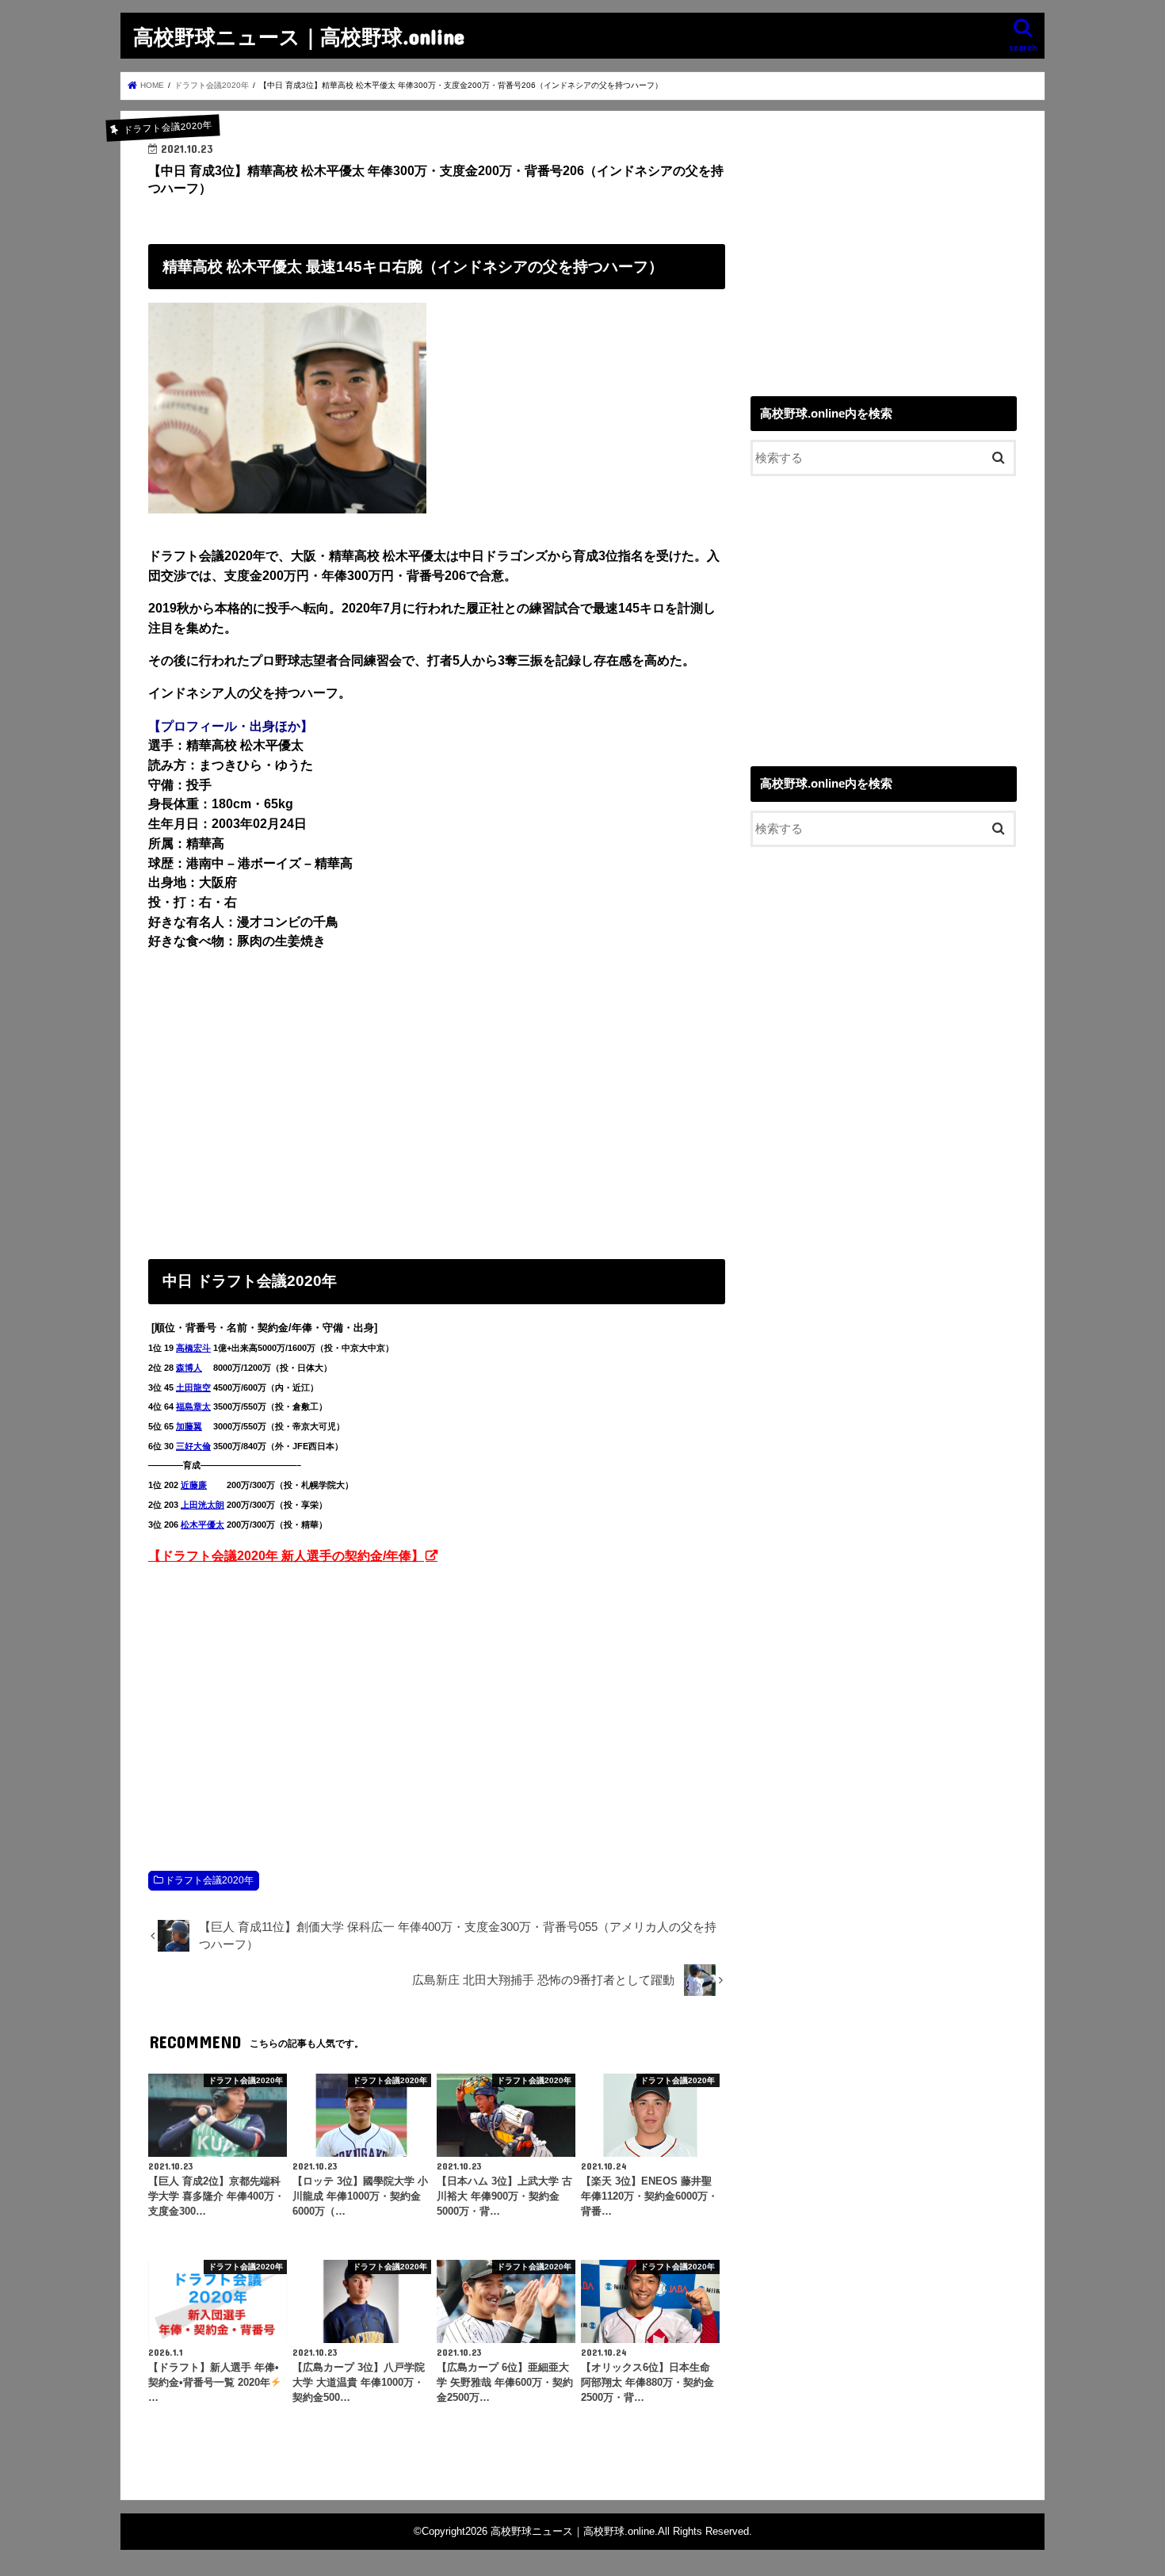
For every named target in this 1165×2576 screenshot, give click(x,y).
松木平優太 (202, 1525)
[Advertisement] (437, 1101)
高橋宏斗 (193, 1348)
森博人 (189, 1368)
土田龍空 (193, 1387)
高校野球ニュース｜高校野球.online (299, 36)
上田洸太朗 (202, 1505)
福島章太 (193, 1406)
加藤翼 (189, 1426)
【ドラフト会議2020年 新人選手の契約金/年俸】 (286, 1555)
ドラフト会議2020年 (209, 1880)
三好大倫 (193, 1446)
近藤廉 (194, 1485)
